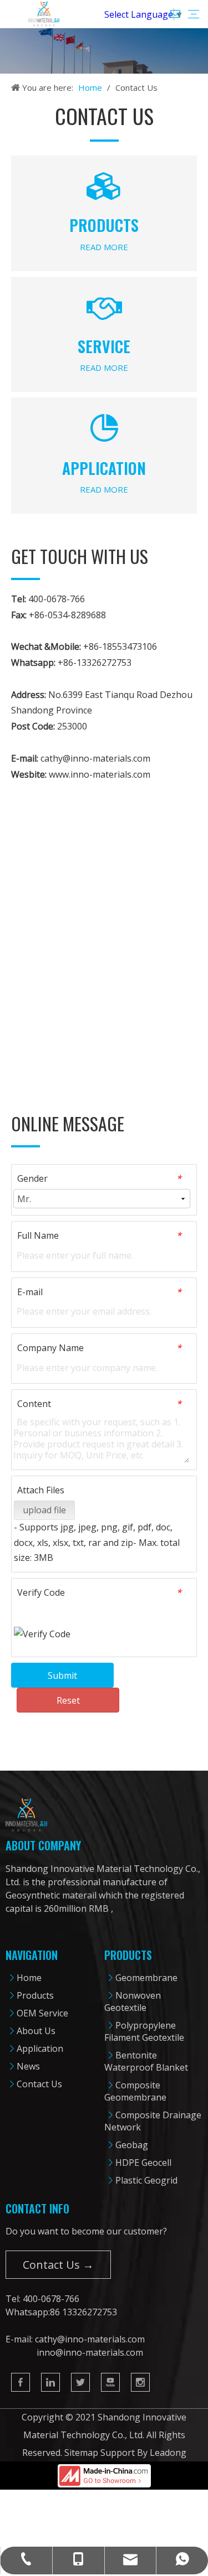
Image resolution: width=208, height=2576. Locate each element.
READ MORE (104, 247)
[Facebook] (21, 2382)
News (28, 2066)
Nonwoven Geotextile (133, 2001)
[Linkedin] (50, 2382)
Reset (68, 1700)
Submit (62, 1675)
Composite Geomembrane (135, 2091)
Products (35, 1995)
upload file (44, 1510)
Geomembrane (146, 1978)
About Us (36, 2031)
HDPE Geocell (143, 2163)
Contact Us (39, 2084)
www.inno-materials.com (100, 774)
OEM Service (42, 2013)
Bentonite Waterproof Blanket (146, 2061)
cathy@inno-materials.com (95, 758)
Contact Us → (58, 2265)
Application (40, 2049)
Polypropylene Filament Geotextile (144, 2031)
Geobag (132, 2145)
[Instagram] (140, 2382)
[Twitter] (80, 2382)
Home (29, 1978)
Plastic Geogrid (146, 2180)
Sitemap (81, 2453)
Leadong (168, 2453)
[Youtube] (110, 2382)
